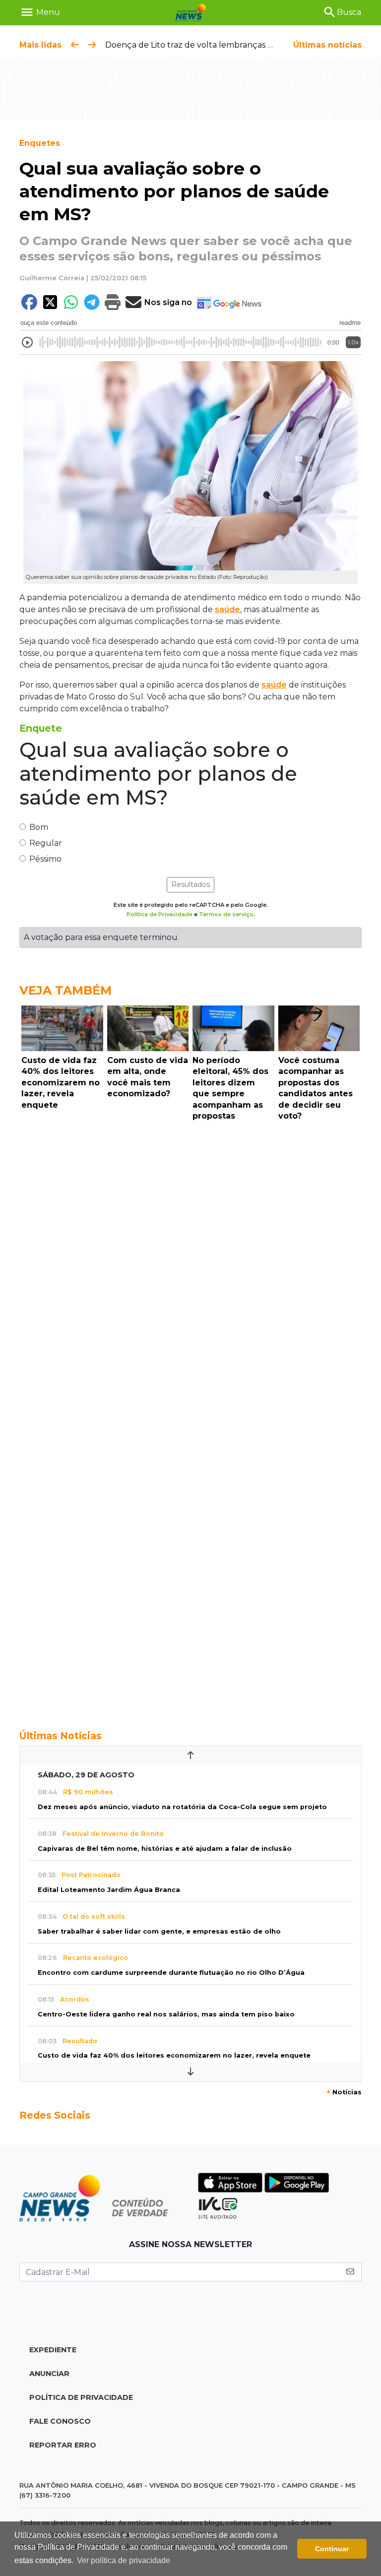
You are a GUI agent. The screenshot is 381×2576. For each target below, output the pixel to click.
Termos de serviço (226, 914)
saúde (227, 609)
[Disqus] (190, 1261)
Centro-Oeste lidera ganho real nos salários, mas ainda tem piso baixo (166, 2014)
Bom (39, 827)
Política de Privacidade (159, 914)
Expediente (53, 2350)
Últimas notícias (327, 45)
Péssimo (45, 859)
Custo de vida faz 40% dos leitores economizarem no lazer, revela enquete (174, 2055)
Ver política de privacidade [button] (124, 2560)
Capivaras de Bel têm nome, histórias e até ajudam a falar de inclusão (165, 1849)
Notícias (344, 2092)
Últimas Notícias (61, 1736)
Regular (46, 843)
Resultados (190, 884)
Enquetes (40, 143)
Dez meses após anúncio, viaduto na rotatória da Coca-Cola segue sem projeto (182, 1807)
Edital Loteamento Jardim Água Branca (109, 1890)
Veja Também (65, 990)
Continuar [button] (332, 2549)
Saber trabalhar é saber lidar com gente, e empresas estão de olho (159, 1931)
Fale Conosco (60, 2421)
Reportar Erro (63, 2445)
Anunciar (49, 2374)
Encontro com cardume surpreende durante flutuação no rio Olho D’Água (171, 1973)
